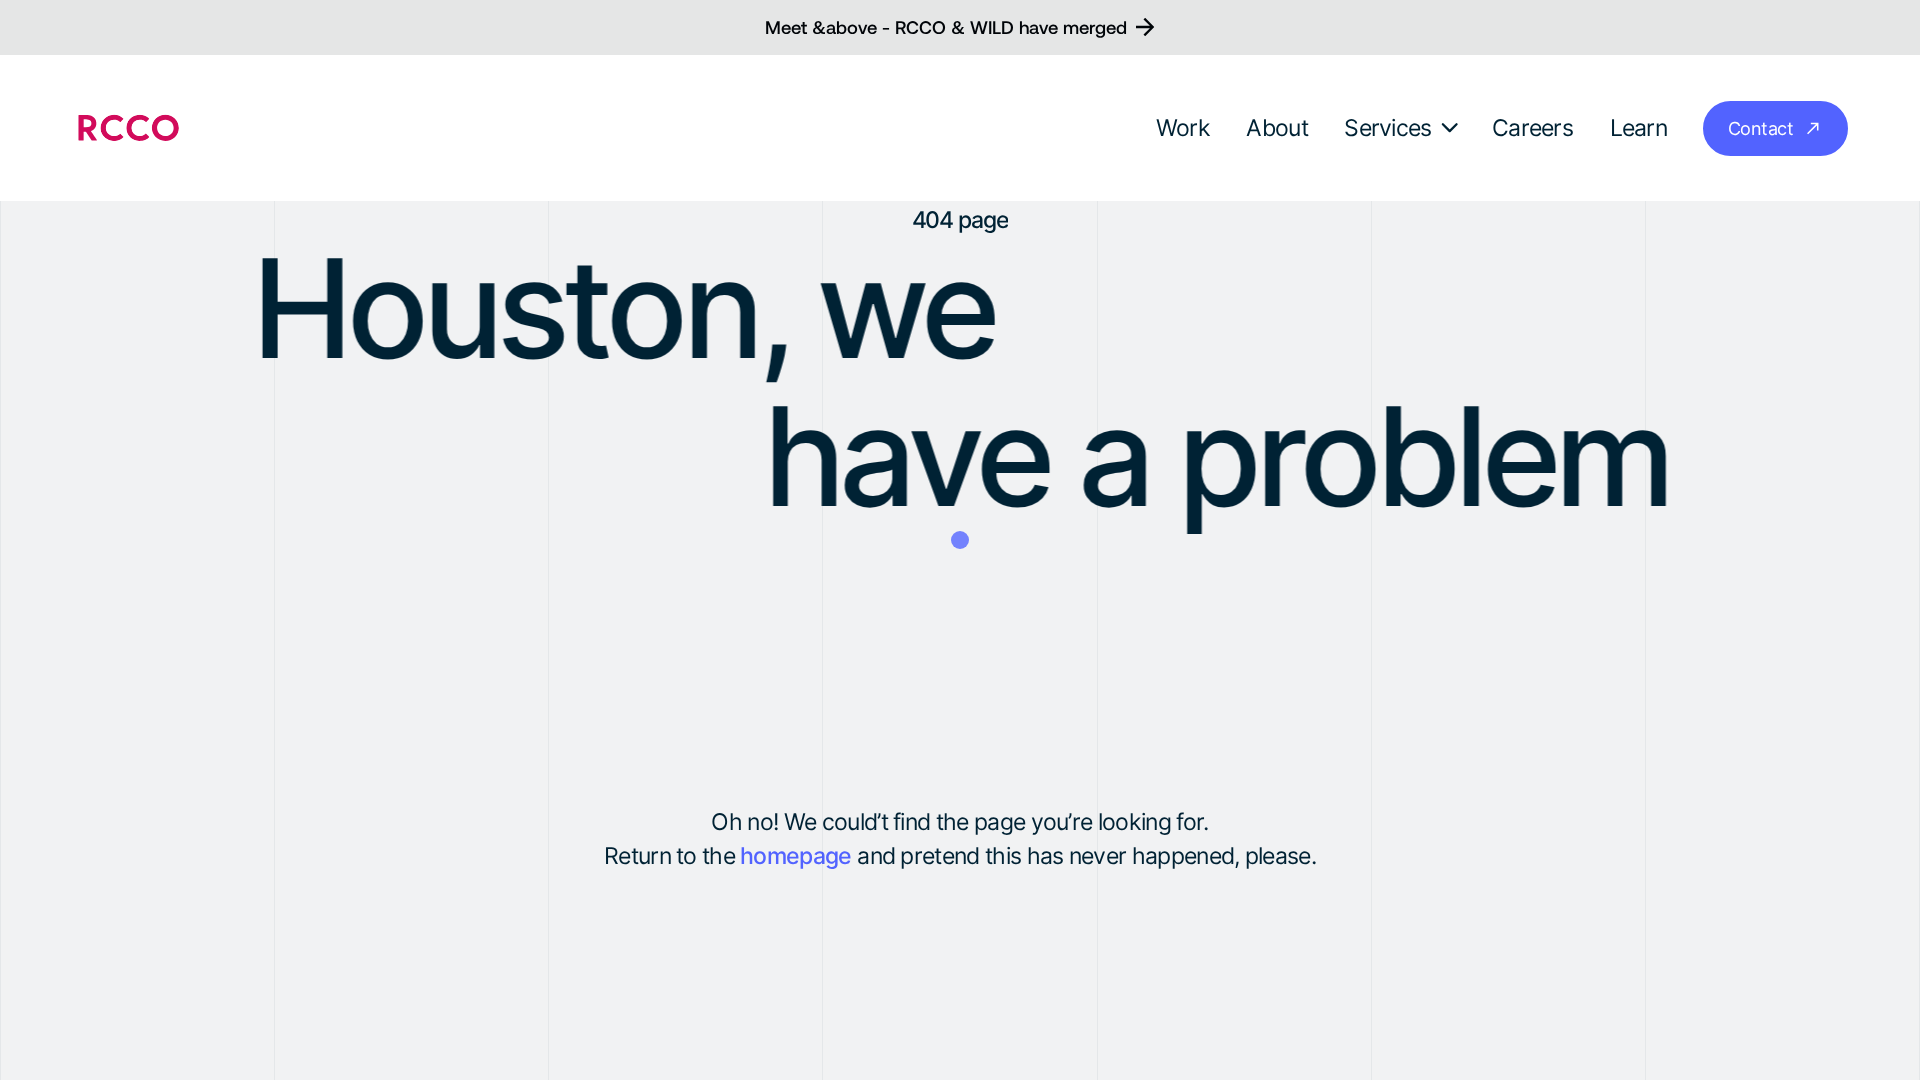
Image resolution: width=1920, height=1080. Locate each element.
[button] (1403, 128)
